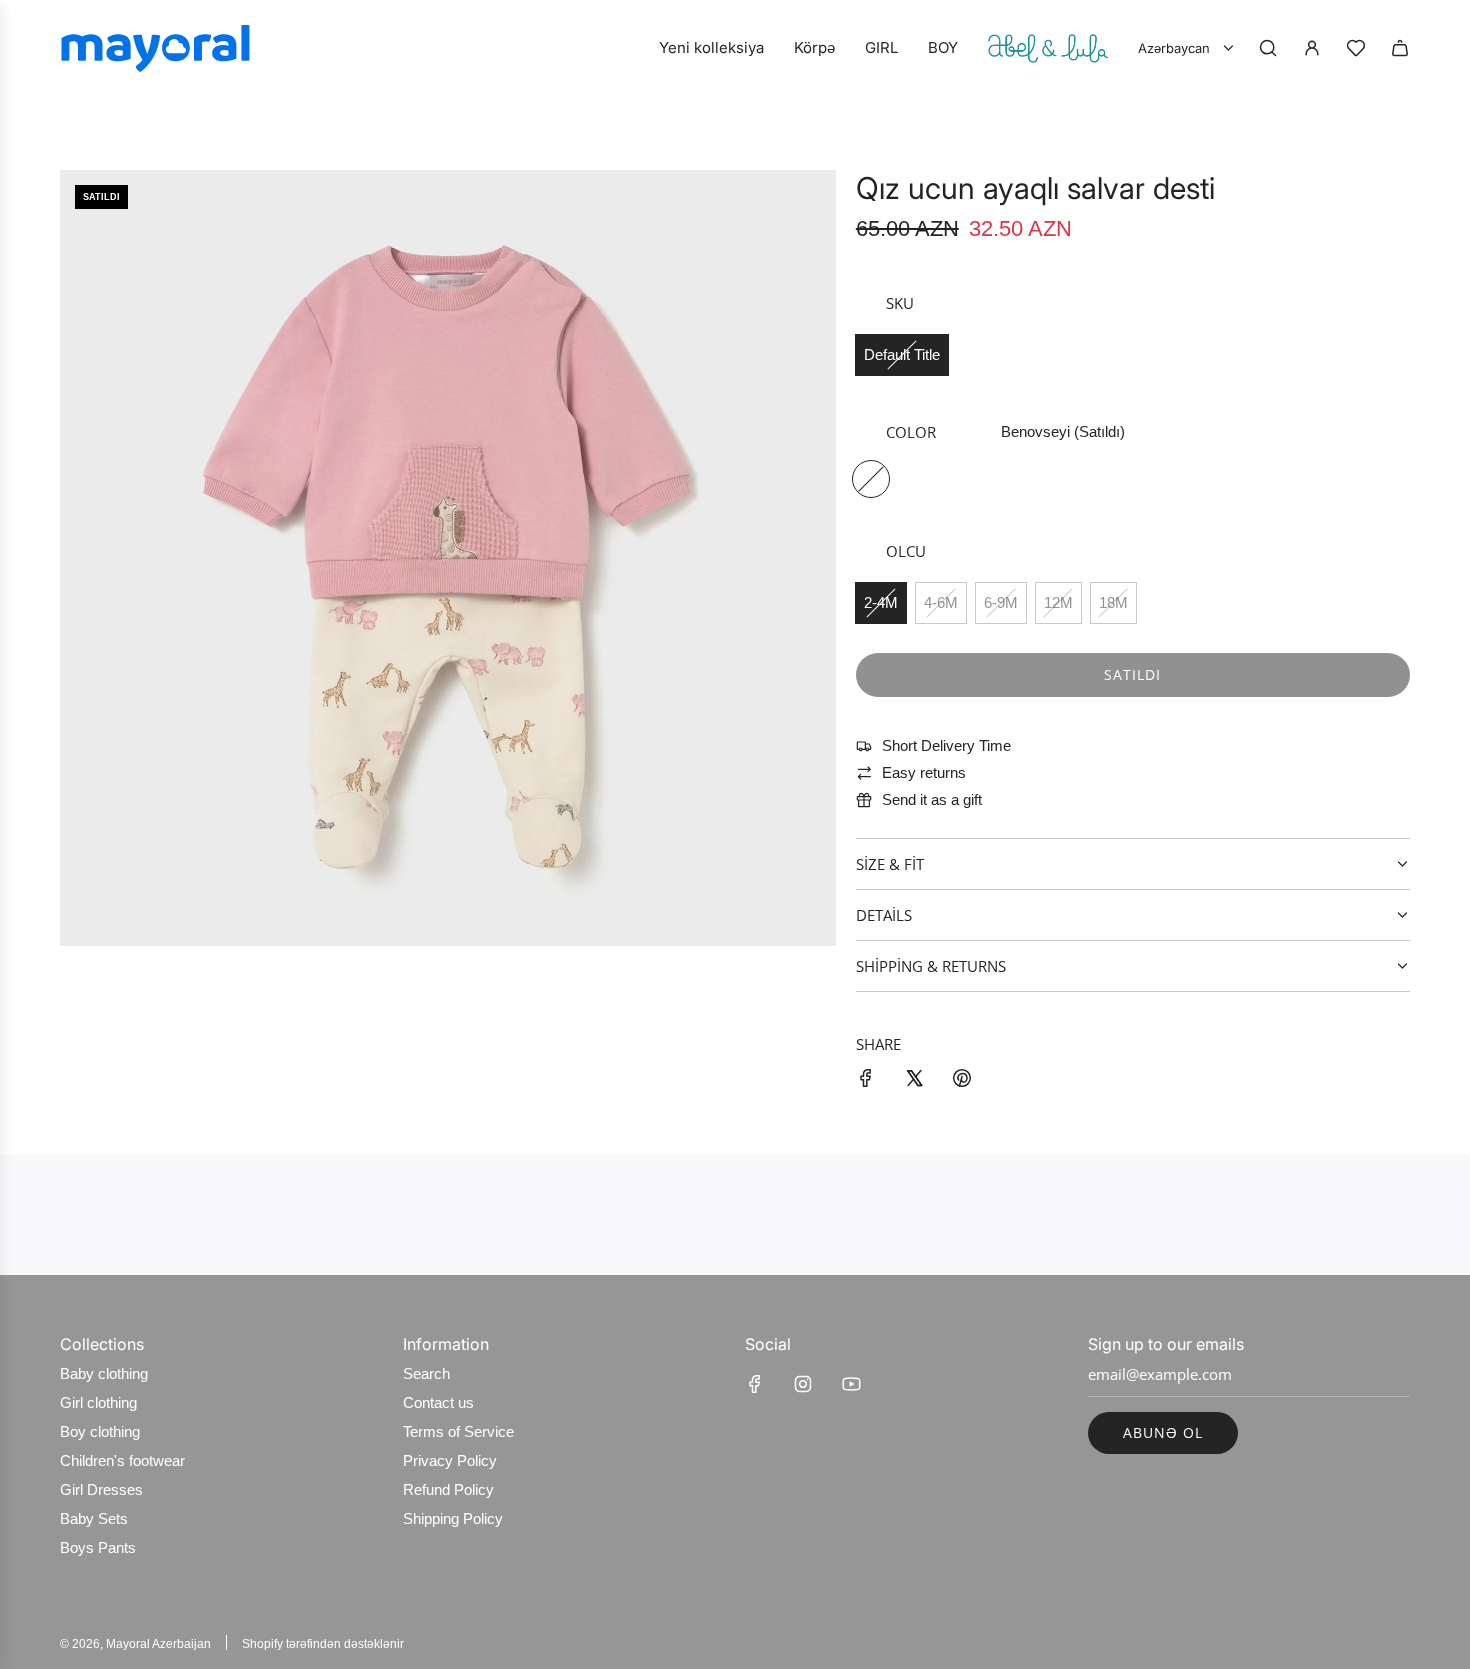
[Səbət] (1400, 48)
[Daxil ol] (1312, 48)
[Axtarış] (1268, 48)
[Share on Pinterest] (962, 1081)
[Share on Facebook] (866, 1081)
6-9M (1001, 602)
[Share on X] (914, 1081)
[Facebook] (755, 1384)
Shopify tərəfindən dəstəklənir (323, 1644)
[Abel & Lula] (1048, 48)
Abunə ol (1163, 1432)
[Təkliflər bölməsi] (1356, 48)
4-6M (941, 602)
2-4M (881, 602)
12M (1058, 602)
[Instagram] (803, 1384)
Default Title (902, 354)
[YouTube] (851, 1384)
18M (1113, 602)
